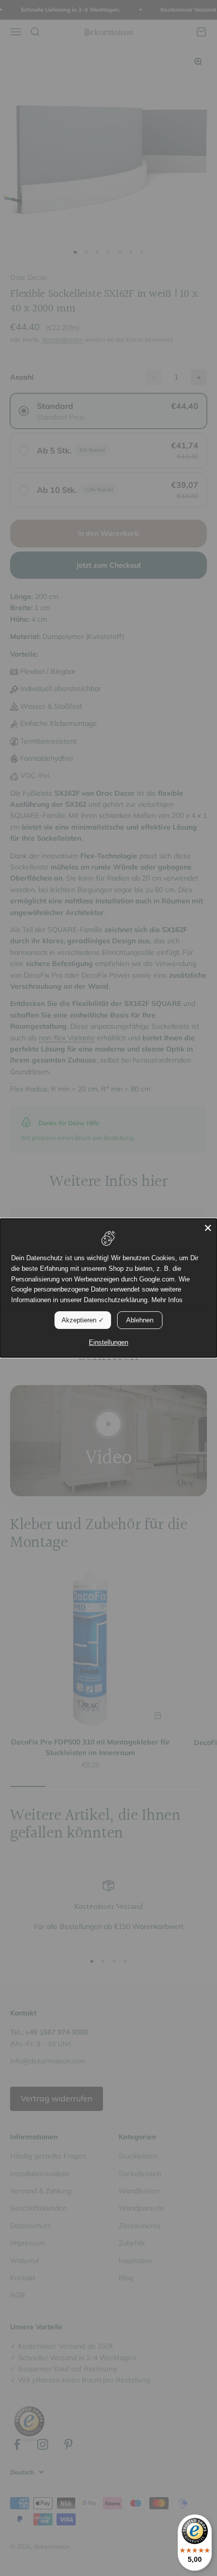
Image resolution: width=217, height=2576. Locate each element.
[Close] (208, 1228)
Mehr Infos (167, 1300)
